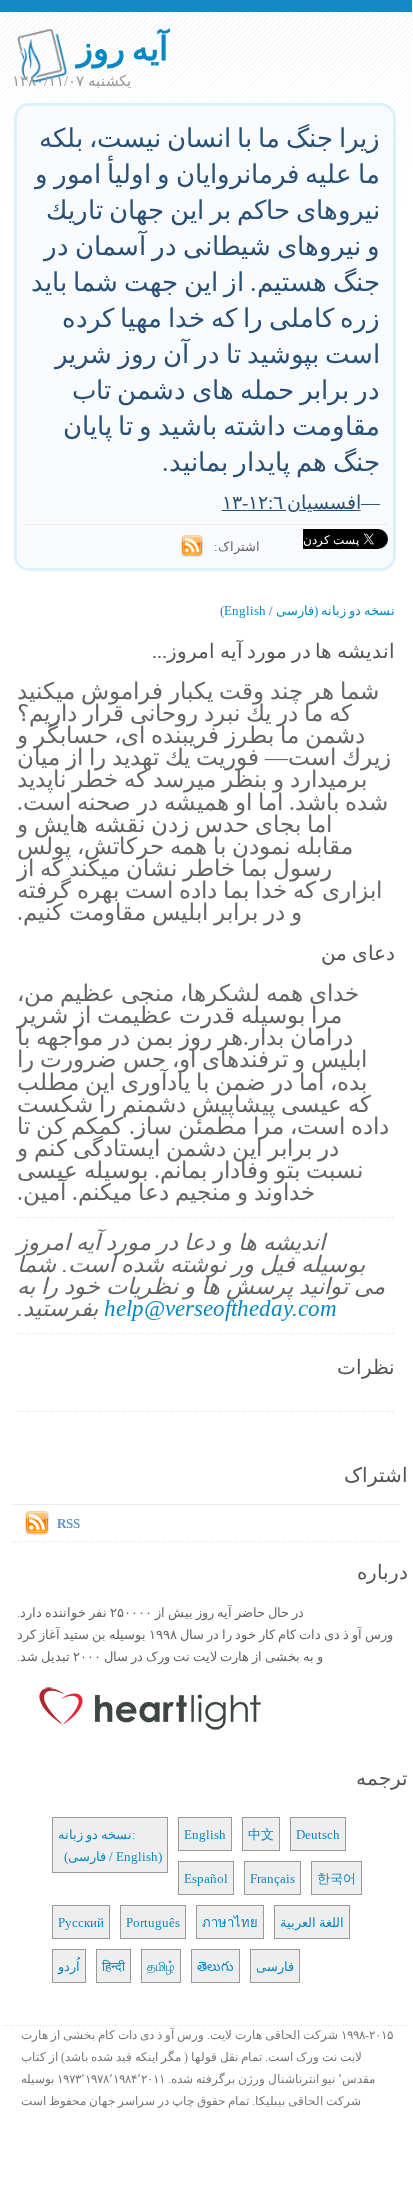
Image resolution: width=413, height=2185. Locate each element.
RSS (68, 1523)
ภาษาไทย (230, 1922)
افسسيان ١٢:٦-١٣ (291, 501)
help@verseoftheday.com (220, 1307)
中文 (261, 1834)
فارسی (275, 1966)
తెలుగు (215, 1966)
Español (206, 1878)
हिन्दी (113, 1966)
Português (153, 1922)
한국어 (336, 1878)
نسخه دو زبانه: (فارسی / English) (110, 1845)
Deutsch (318, 1834)
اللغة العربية (312, 1922)
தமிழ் (161, 1966)
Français (272, 1878)
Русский (81, 1922)
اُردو (69, 1966)
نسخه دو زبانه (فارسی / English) (307, 610)
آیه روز (122, 47)
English (205, 1834)
